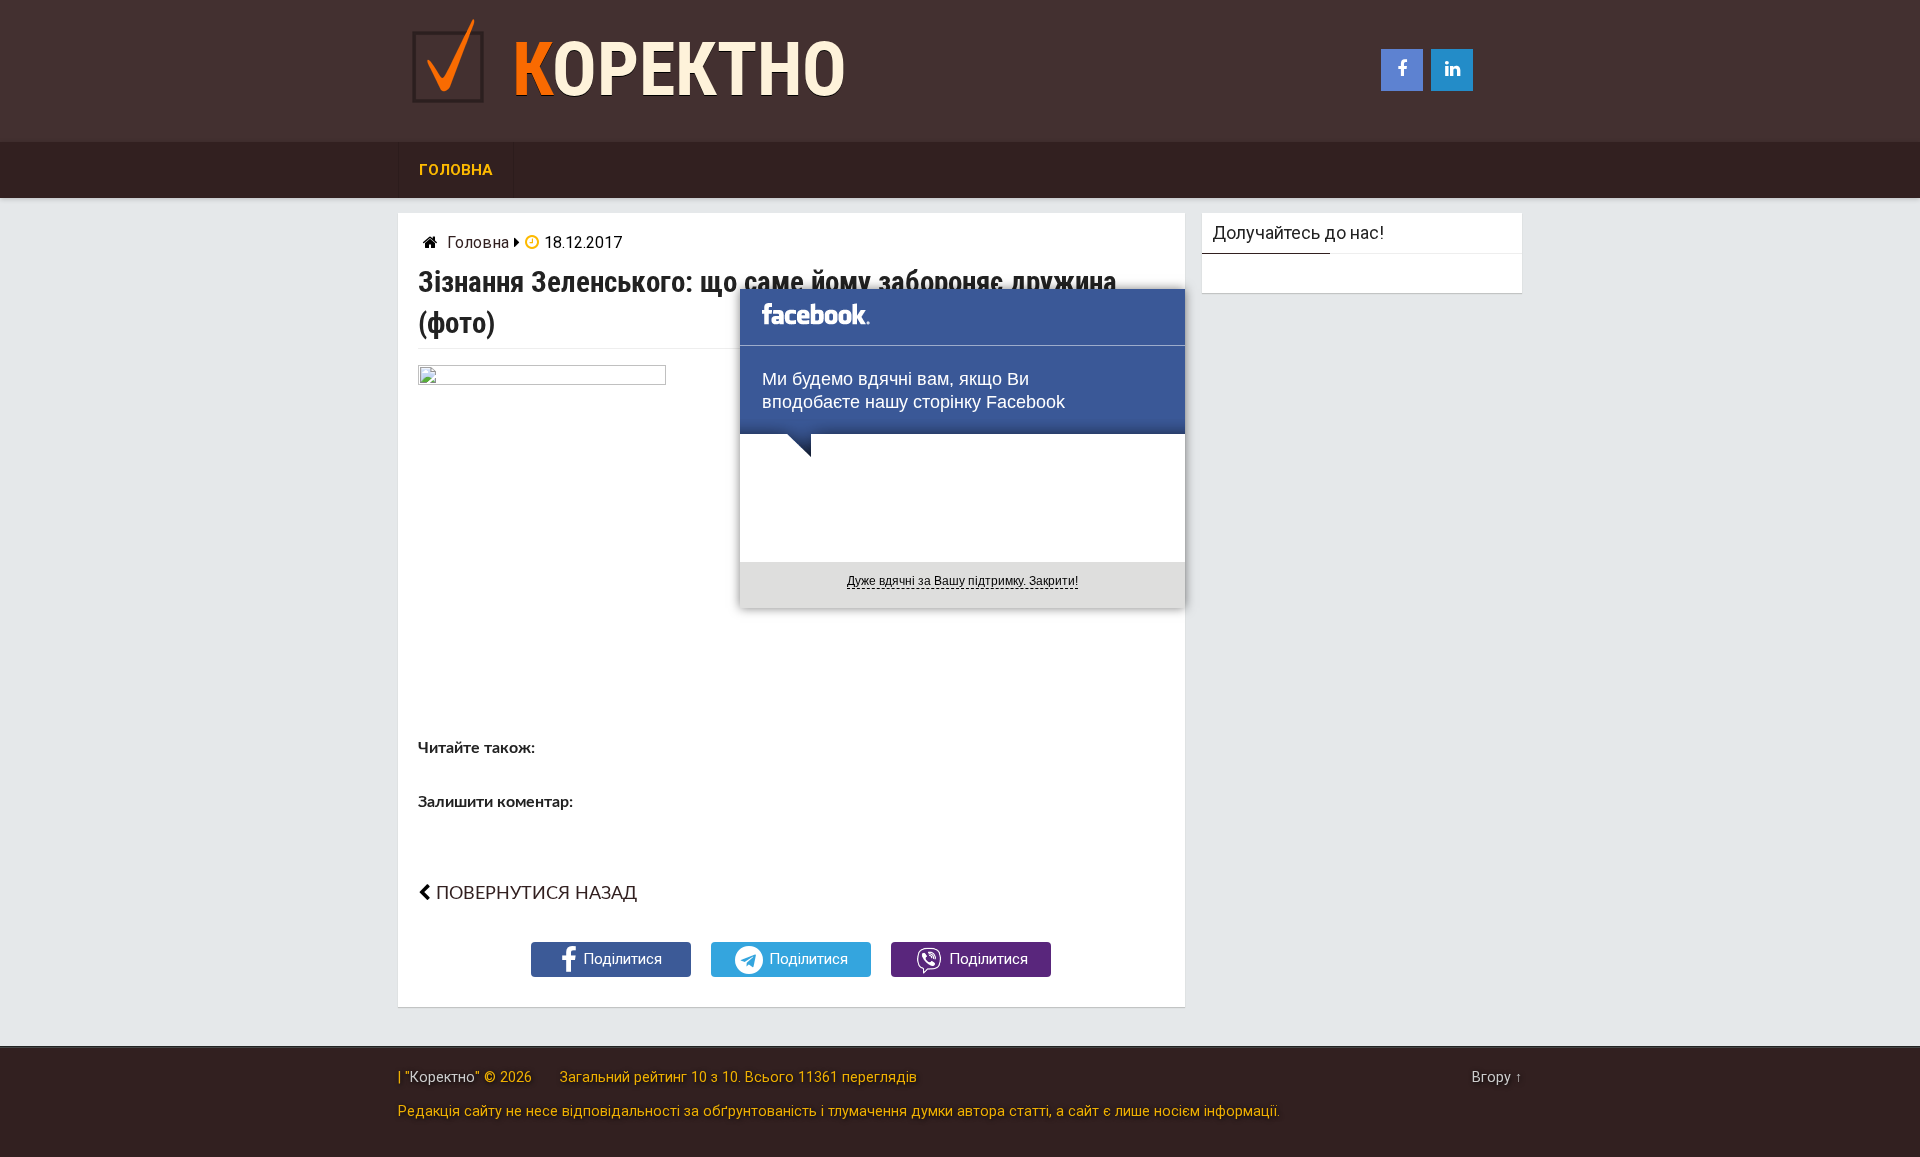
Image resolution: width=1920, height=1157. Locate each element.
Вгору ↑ (1497, 1077)
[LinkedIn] (1452, 70)
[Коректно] (453, 107)
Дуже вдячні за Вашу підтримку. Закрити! (962, 581)
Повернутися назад (536, 893)
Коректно (679, 69)
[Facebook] (1402, 70)
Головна (456, 170)
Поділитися (622, 959)
